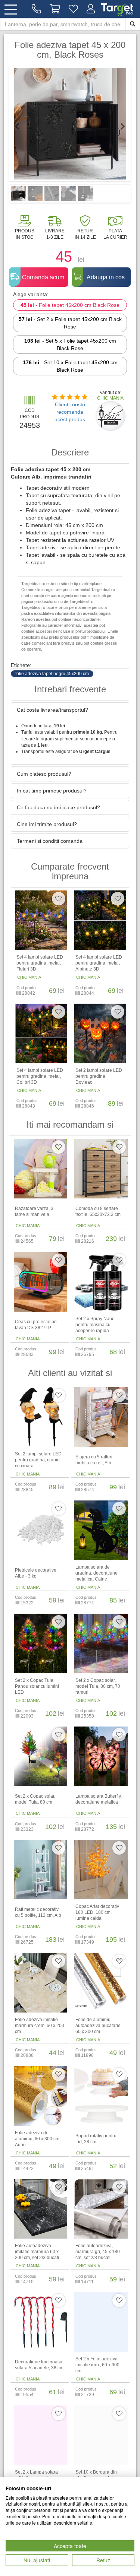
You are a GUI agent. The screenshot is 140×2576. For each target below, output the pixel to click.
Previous (21, 126)
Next (119, 126)
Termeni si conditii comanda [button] (50, 841)
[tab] (70, 710)
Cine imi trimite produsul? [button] (47, 824)
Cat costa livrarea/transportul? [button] (52, 710)
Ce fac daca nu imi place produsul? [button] (58, 807)
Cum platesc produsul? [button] (44, 774)
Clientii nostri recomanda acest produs (70, 412)
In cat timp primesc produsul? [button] (52, 791)
